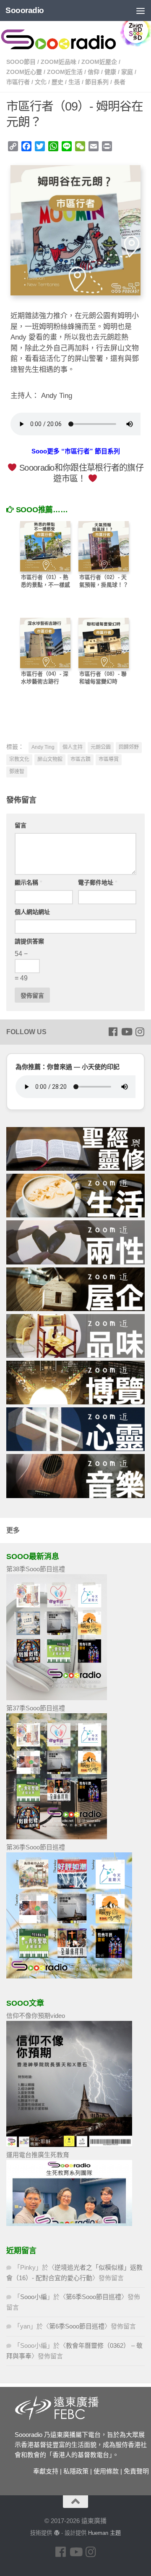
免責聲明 (136, 2471)
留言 (21, 825)
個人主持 (73, 747)
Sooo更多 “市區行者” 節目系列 (76, 451)
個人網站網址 (32, 912)
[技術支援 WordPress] (56, 2533)
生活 (74, 82)
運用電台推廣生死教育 (38, 2155)
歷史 (57, 82)
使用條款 (106, 2471)
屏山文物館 (50, 759)
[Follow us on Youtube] (126, 1032)
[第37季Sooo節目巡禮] (57, 1837)
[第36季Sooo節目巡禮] (69, 1976)
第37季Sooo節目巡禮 (36, 1708)
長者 (120, 82)
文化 (41, 82)
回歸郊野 (129, 747)
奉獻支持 (46, 2471)
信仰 (94, 72)
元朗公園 (101, 747)
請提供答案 (29, 941)
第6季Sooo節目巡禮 (94, 2297)
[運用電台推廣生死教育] (69, 2224)
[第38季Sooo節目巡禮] (57, 1698)
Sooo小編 (34, 2297)
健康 (110, 72)
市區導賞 (109, 759)
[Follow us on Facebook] (113, 1032)
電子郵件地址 (98, 882)
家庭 (127, 72)
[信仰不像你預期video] (69, 2145)
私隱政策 (76, 2471)
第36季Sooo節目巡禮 (36, 1847)
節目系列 (97, 82)
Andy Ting (43, 747)
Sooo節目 (21, 62)
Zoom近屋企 (99, 62)
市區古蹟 (81, 759)
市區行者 (18, 82)
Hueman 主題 (104, 2533)
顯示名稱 (28, 882)
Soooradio (25, 10)
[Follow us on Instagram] (140, 1032)
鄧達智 (17, 772)
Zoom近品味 (59, 62)
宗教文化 (19, 759)
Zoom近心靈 (24, 72)
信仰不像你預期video (36, 2016)
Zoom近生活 (65, 72)
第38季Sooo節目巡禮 (36, 1569)
